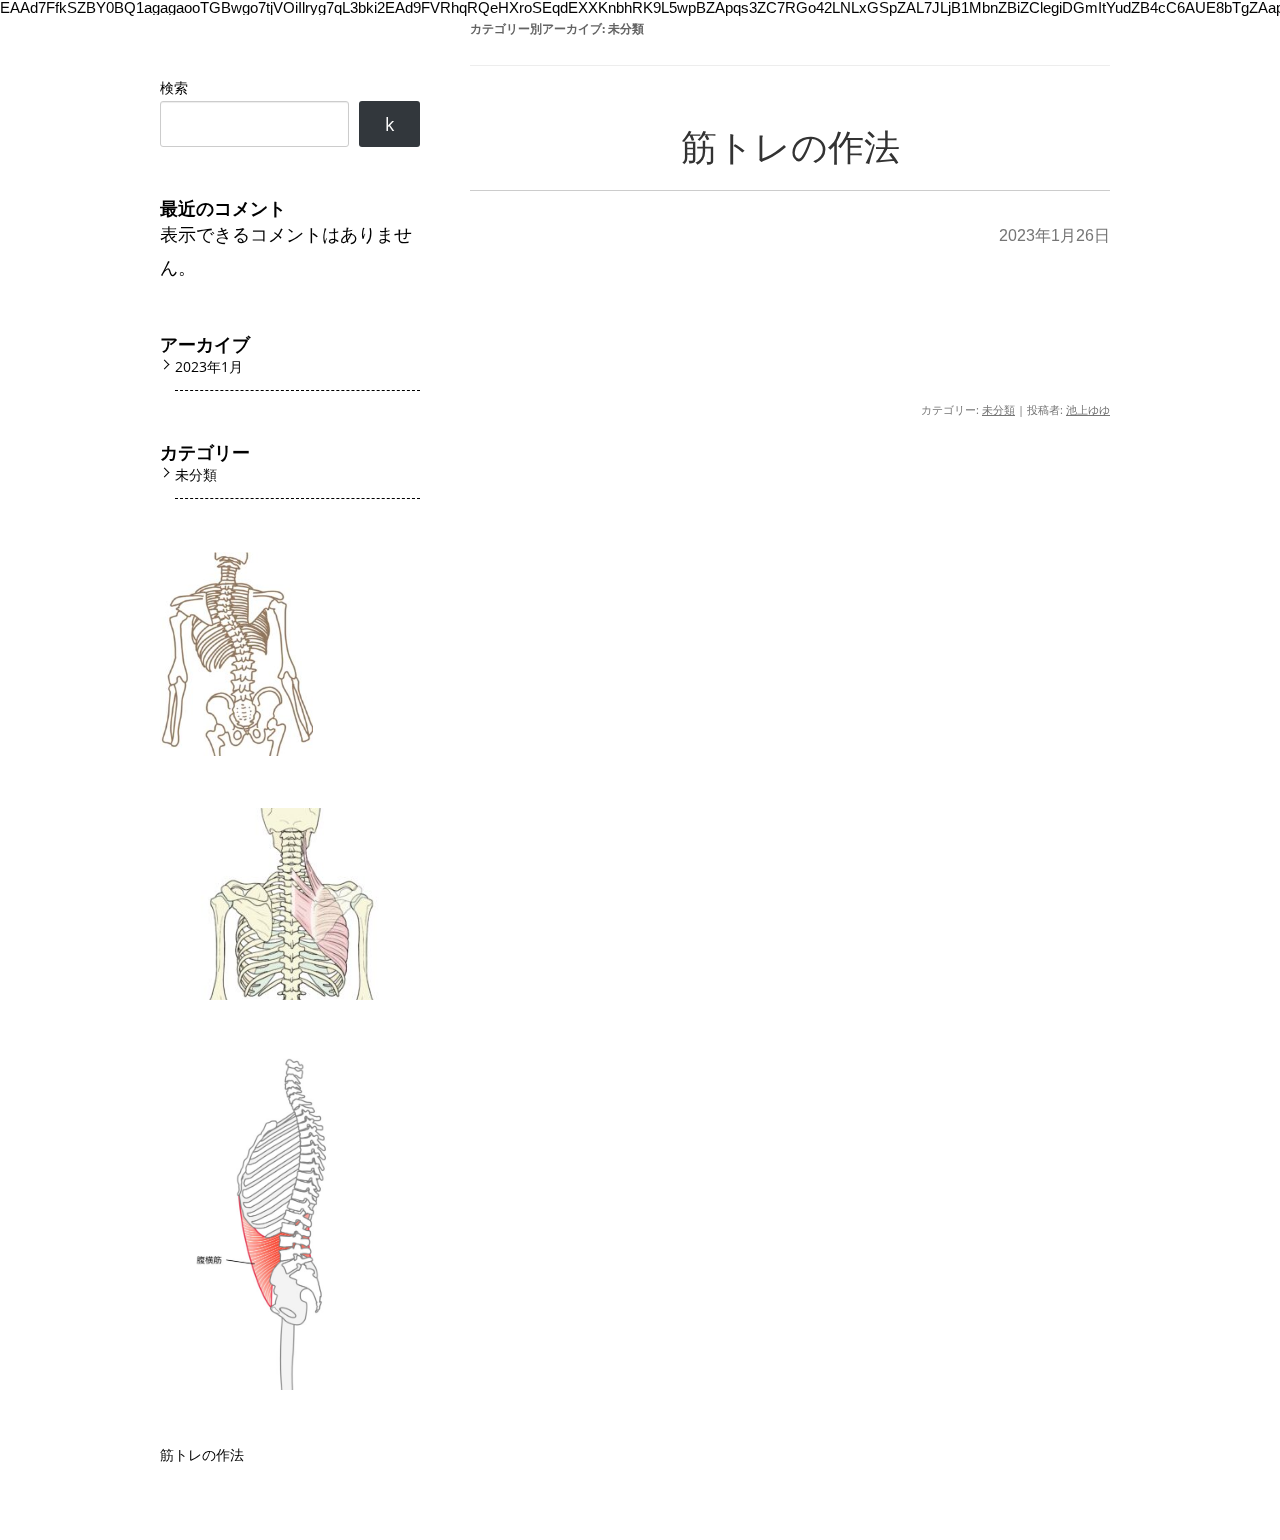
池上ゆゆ (1088, 409)
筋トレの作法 (790, 147)
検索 (174, 87)
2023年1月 (209, 366)
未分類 (998, 409)
